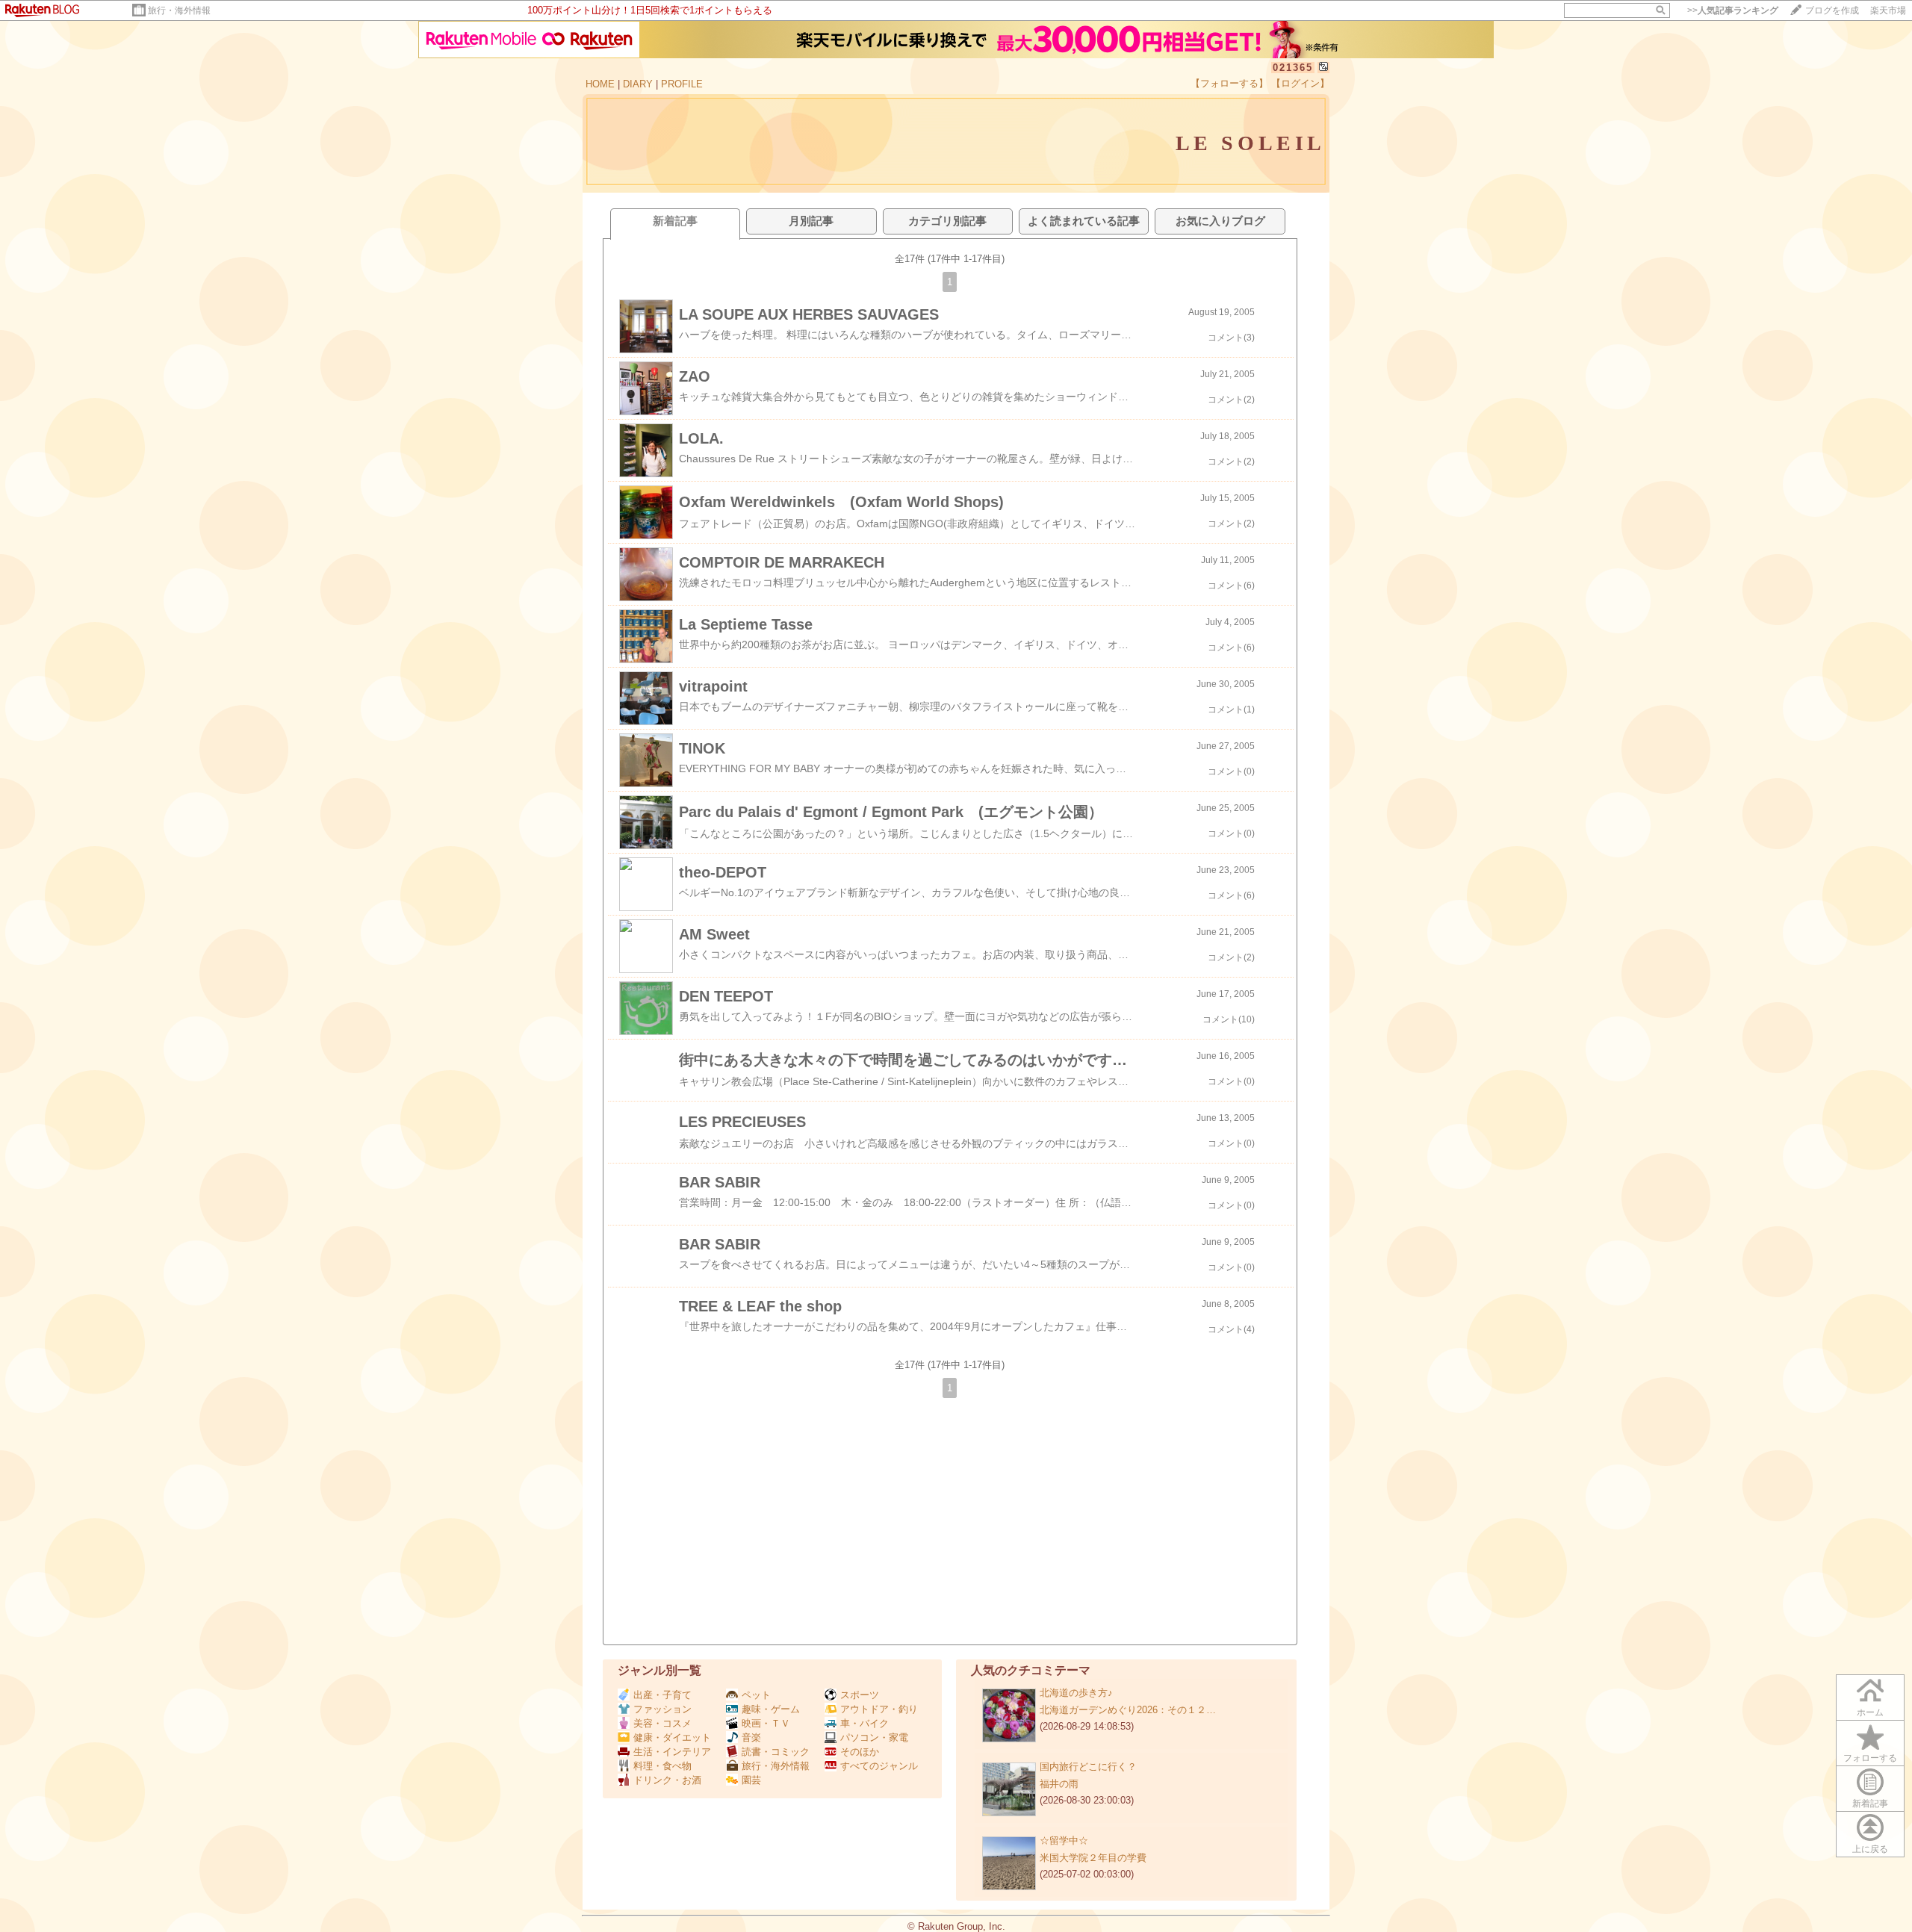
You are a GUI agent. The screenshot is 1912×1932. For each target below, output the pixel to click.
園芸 (751, 1780)
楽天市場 (1888, 10)
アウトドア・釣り (879, 1709)
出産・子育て (662, 1695)
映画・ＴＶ (766, 1723)
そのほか (860, 1752)
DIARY (638, 84)
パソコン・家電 (874, 1737)
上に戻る (1870, 1849)
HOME (600, 84)
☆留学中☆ (1064, 1841)
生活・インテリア (672, 1752)
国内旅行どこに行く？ (1088, 1767)
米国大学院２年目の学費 (1093, 1858)
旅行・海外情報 (179, 10)
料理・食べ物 (662, 1766)
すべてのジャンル (879, 1766)
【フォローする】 (1229, 83)
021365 (1293, 68)
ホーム (1870, 1712)
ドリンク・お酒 (667, 1780)
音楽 (751, 1737)
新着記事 (1870, 1804)
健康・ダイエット (672, 1737)
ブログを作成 (1832, 10)
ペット (756, 1695)
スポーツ (860, 1695)
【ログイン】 (1300, 83)
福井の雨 (1059, 1784)
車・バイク (865, 1723)
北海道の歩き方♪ (1076, 1693)
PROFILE (682, 84)
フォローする (1870, 1758)
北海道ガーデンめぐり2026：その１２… (1128, 1710)
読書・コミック (776, 1752)
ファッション (662, 1709)
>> (1733, 10)
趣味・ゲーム (771, 1709)
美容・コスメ (662, 1723)
